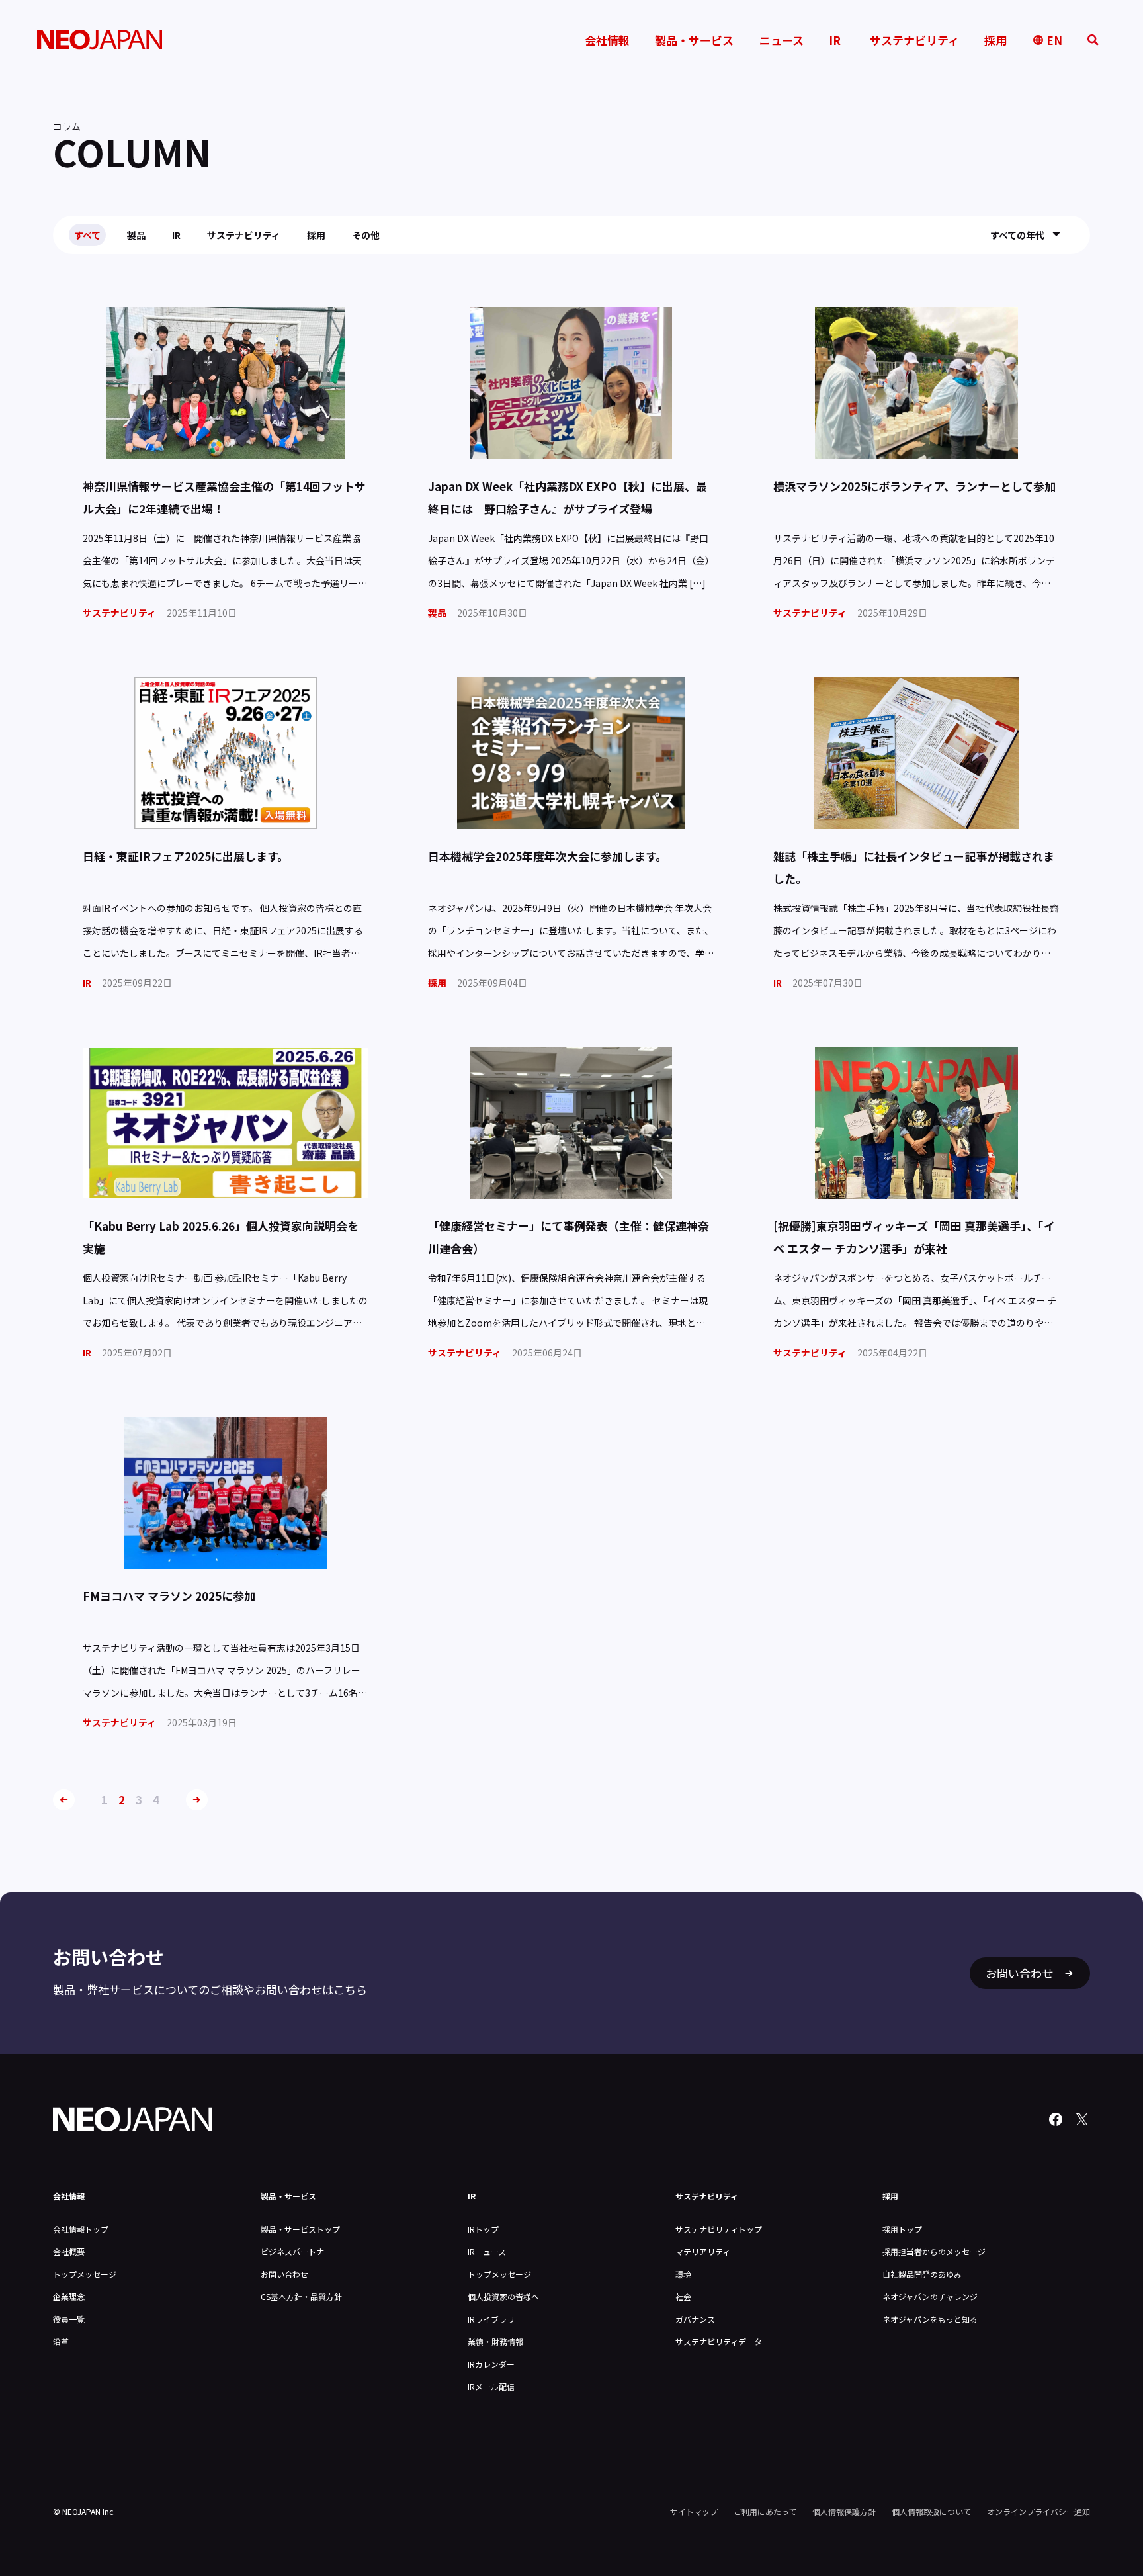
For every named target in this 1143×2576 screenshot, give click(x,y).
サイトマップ (694, 2511)
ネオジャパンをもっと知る (930, 2319)
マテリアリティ (703, 2251)
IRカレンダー (491, 2364)
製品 (136, 235)
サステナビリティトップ (719, 2229)
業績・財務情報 (495, 2341)
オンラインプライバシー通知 (1038, 2511)
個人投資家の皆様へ (503, 2296)
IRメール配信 (491, 2386)
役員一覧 (69, 2319)
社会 (683, 2296)
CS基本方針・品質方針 (301, 2296)
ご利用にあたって (765, 2511)
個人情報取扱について (931, 2511)
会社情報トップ (81, 2229)
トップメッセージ (85, 2274)
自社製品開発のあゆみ (922, 2274)
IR (176, 235)
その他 (366, 235)
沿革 (61, 2341)
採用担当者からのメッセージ (934, 2251)
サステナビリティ (244, 235)
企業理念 (69, 2296)
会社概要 (69, 2251)
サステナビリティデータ (719, 2341)
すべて (87, 235)
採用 (316, 235)
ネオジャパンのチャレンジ (930, 2296)
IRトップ (483, 2229)
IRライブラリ (491, 2319)
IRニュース (487, 2251)
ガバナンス (695, 2319)
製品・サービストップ (300, 2229)
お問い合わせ (284, 2274)
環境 (683, 2274)
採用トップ (902, 2229)
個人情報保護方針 (844, 2511)
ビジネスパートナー (296, 2251)
